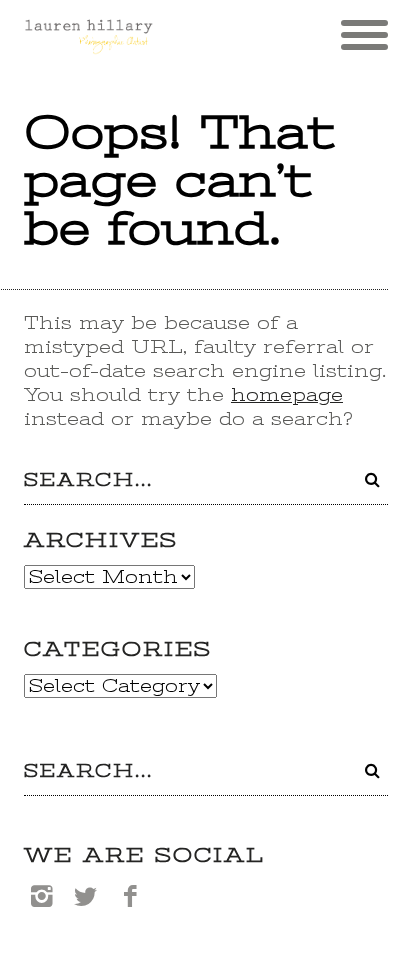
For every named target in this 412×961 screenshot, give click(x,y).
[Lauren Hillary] (88, 45)
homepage (287, 395)
